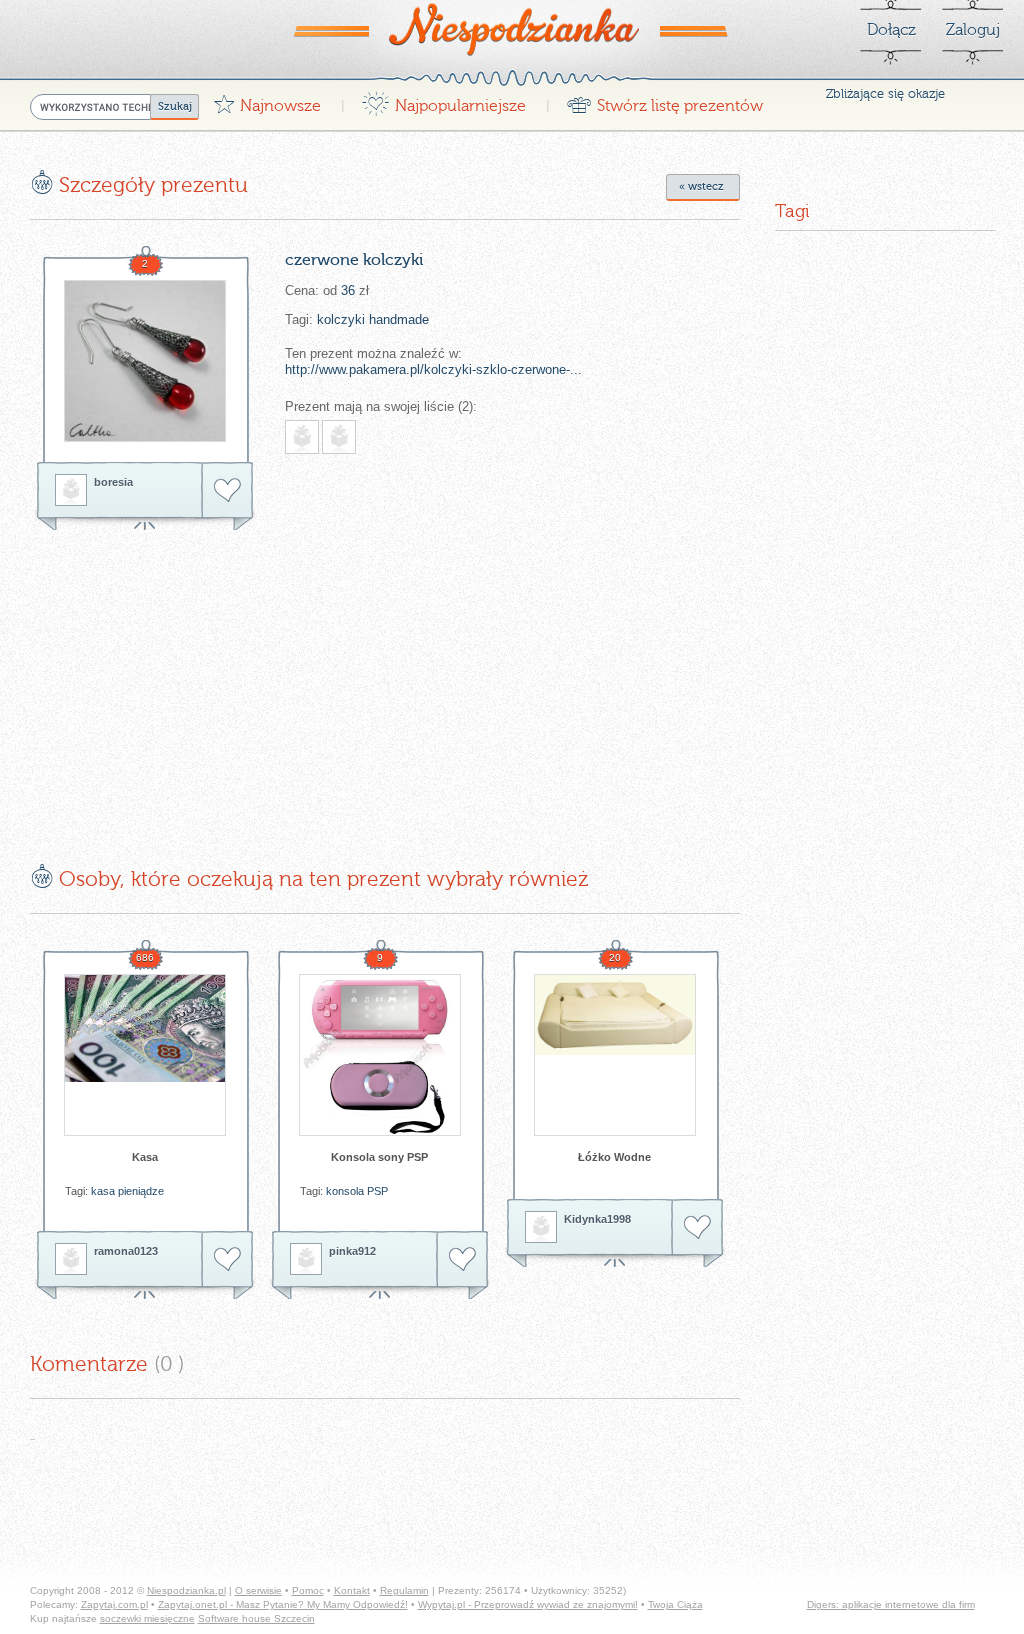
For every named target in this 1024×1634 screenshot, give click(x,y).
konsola (345, 1191)
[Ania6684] (302, 437)
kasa (103, 1191)
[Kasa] (145, 1055)
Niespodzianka (512, 29)
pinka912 (352, 1251)
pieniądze (141, 1191)
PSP (377, 1191)
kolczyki (341, 319)
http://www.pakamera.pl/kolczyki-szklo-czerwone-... (433, 369)
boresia (113, 482)
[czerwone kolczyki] (145, 361)
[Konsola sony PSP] (380, 1055)
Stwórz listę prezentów (664, 100)
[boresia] (71, 490)
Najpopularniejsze (443, 100)
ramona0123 (126, 1251)
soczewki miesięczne (147, 1618)
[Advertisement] (198, 682)
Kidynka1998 (597, 1219)
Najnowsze (267, 100)
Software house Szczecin (256, 1618)
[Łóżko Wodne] (615, 1055)
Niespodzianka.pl (186, 1590)
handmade (399, 319)
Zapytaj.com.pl (114, 1604)
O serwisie (258, 1590)
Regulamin (404, 1590)
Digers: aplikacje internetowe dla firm (891, 1604)
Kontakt (352, 1590)
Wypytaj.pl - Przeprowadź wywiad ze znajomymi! (528, 1604)
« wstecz (701, 186)
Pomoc (308, 1590)
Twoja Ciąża (675, 1604)
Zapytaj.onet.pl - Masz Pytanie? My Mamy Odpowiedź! (283, 1604)
